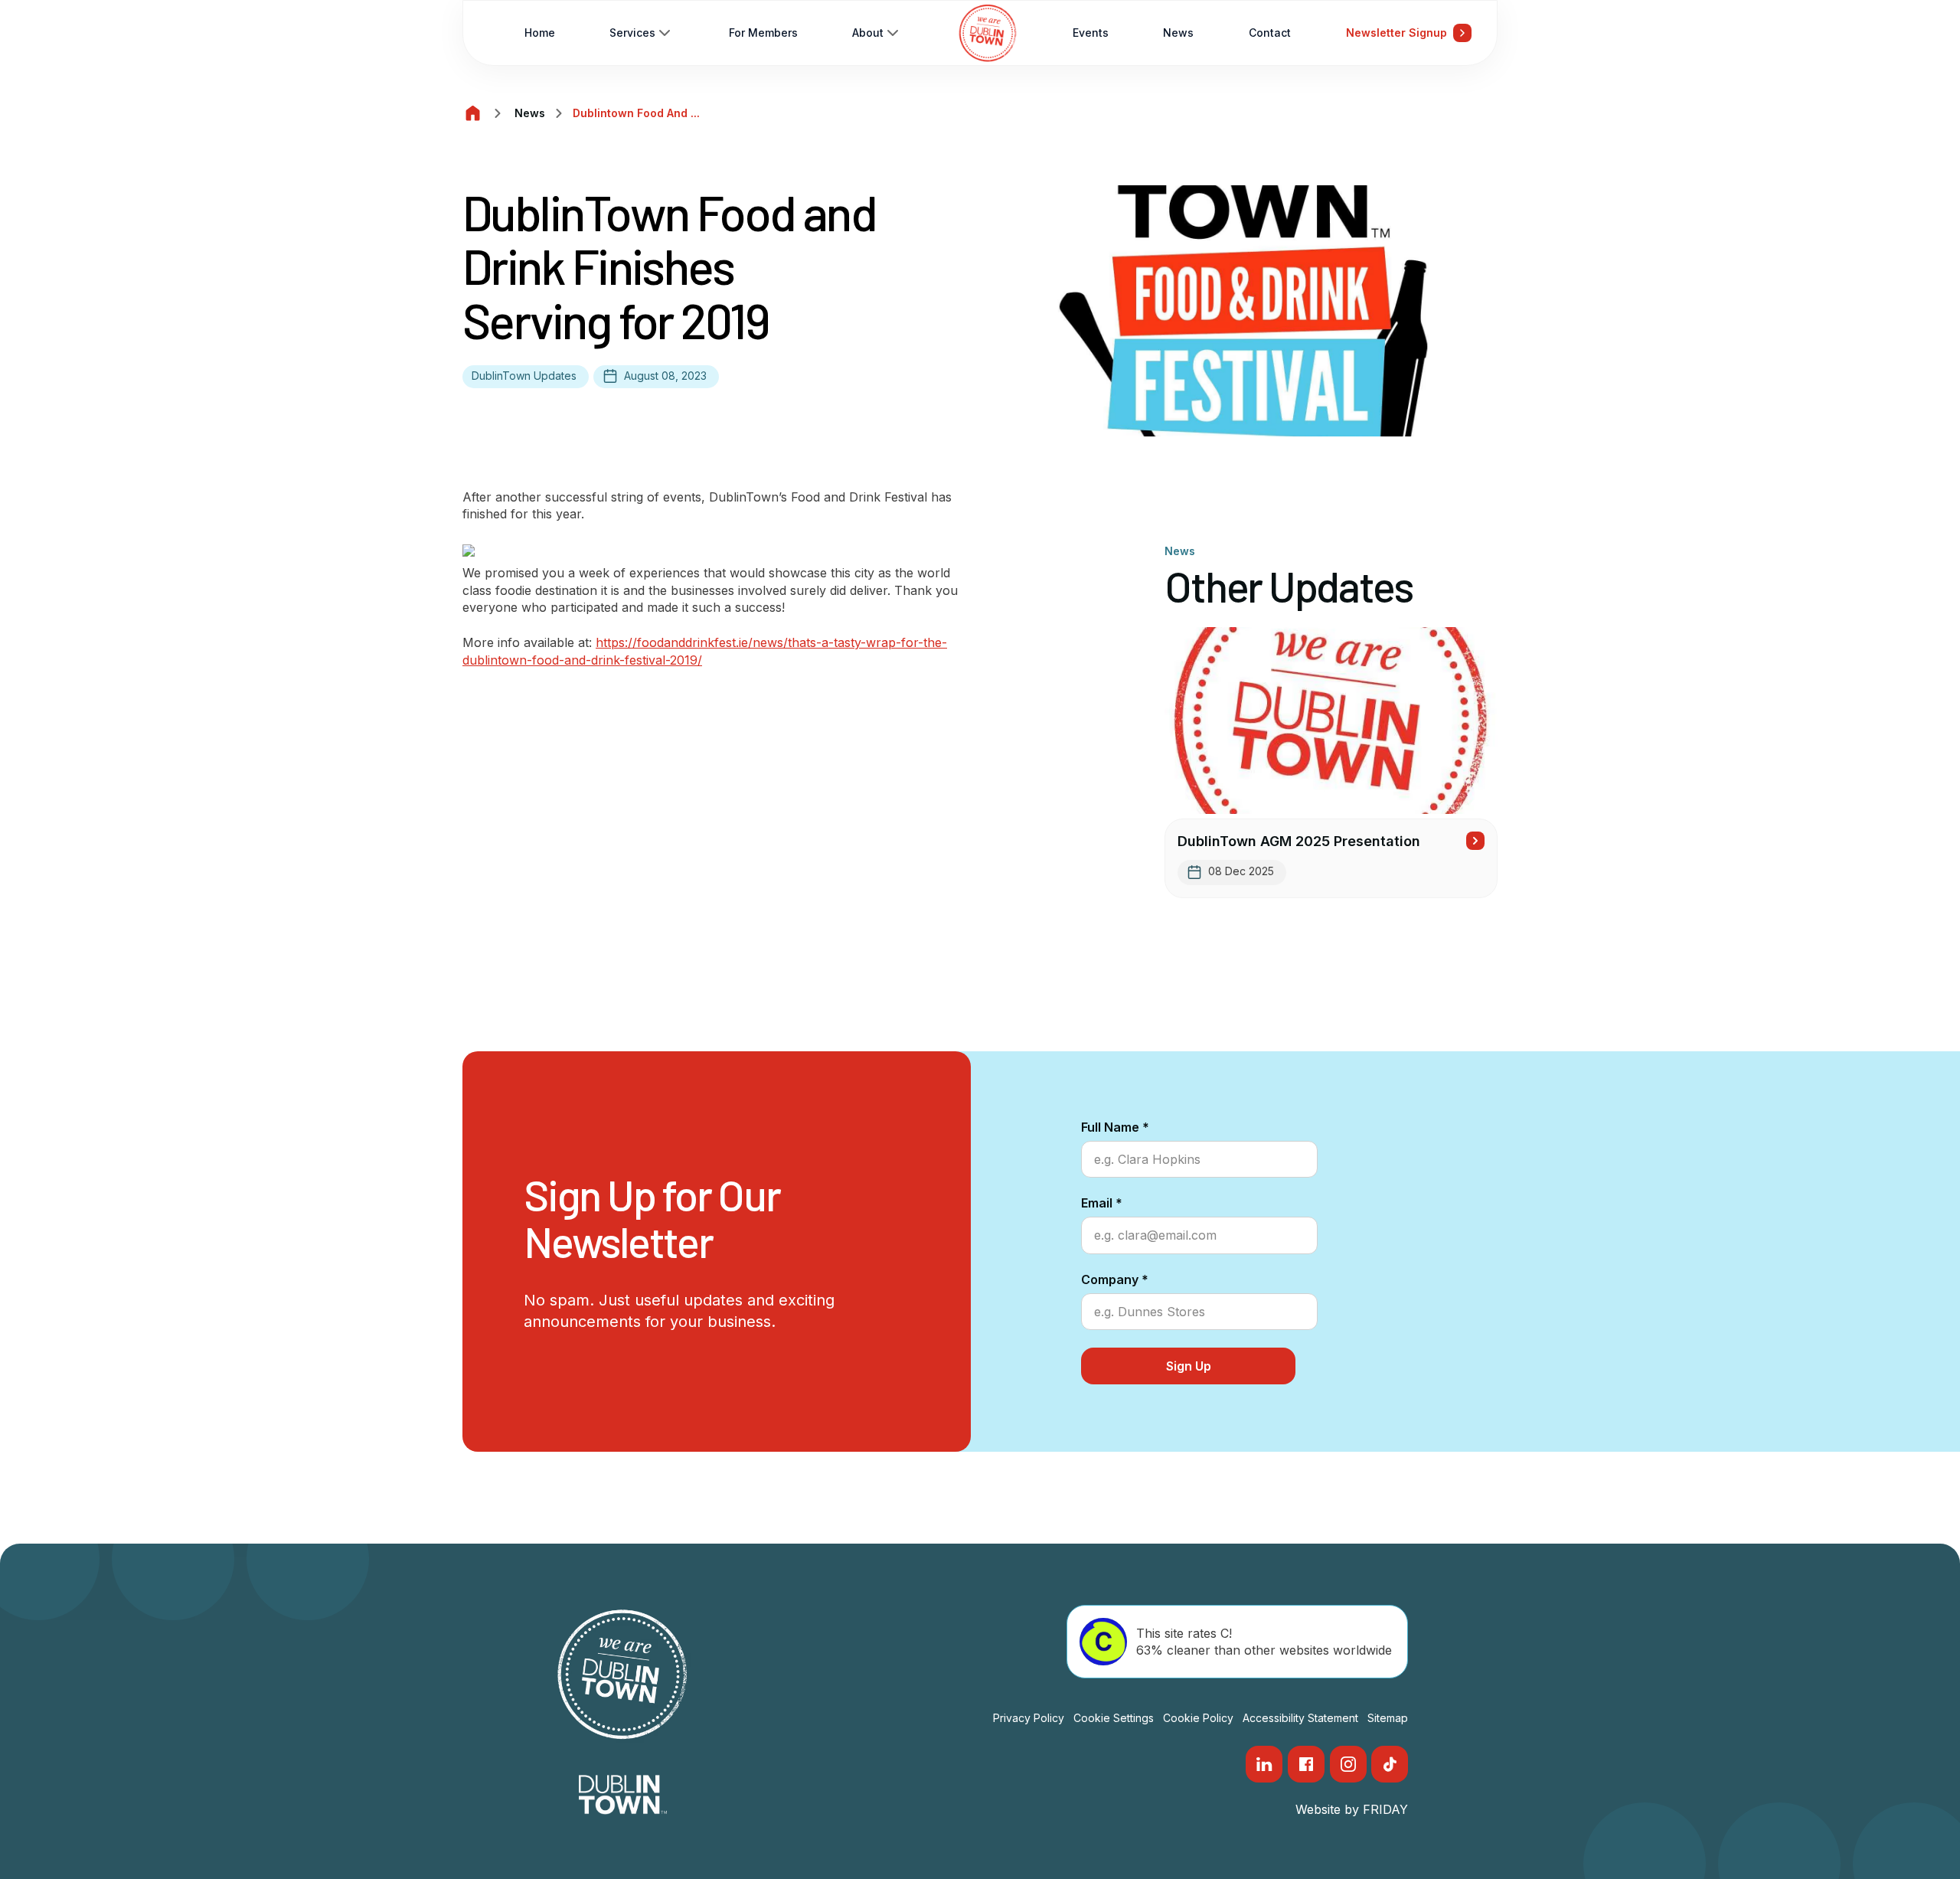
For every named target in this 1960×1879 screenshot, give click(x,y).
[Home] (473, 113)
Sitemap (1388, 1718)
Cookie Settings (1114, 1718)
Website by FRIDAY (1352, 1809)
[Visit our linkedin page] (1264, 1764)
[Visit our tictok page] (1390, 1764)
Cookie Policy (1198, 1718)
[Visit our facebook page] (1306, 1764)
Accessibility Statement (1300, 1718)
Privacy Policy (1029, 1718)
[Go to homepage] (988, 33)
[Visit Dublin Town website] (623, 1795)
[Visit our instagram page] (1348, 1764)
